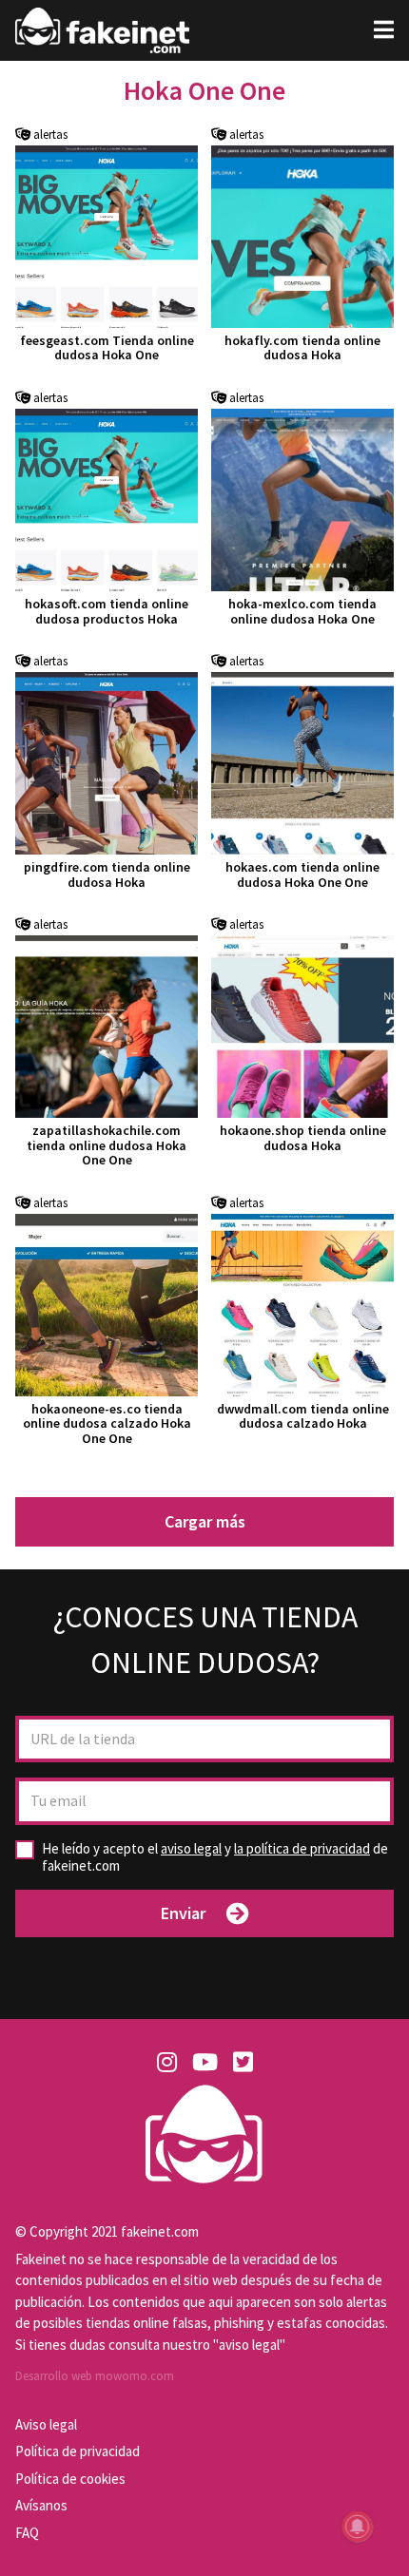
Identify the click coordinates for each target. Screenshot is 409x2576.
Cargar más (205, 1521)
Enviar (183, 1913)
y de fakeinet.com (215, 1857)
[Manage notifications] (358, 2527)
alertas (49, 135)
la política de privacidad (302, 1848)
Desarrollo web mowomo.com (95, 2376)
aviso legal (191, 1848)
